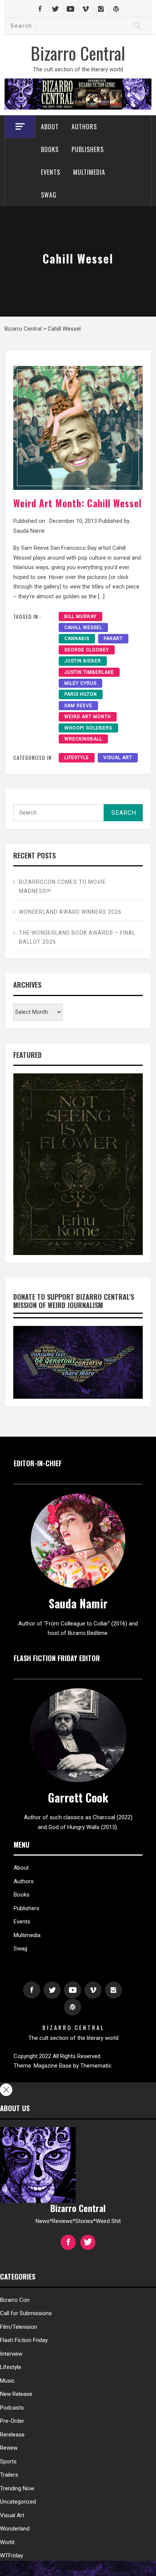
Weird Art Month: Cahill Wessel (77, 503)
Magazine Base (53, 2066)
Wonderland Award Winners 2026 (70, 912)
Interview (11, 2354)
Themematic (96, 2066)
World (7, 2542)
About (50, 127)
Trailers (9, 2475)
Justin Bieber (83, 661)
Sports (8, 2461)
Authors (84, 127)
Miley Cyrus (80, 683)
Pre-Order (12, 2421)
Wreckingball (83, 739)
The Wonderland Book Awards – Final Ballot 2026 (77, 937)
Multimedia (89, 172)
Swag (49, 195)
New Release (16, 2394)
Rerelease (12, 2435)
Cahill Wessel (83, 628)
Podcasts (12, 2408)
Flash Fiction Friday (24, 2340)
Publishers (88, 149)
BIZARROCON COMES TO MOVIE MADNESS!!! (62, 886)
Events (51, 172)
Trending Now (17, 2488)
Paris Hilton (81, 694)
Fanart (113, 639)
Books (50, 149)
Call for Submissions (26, 2313)
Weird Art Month (88, 717)
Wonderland (15, 2529)
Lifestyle (77, 758)
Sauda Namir (29, 531)
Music (7, 2381)
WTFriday (12, 2556)
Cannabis (77, 639)
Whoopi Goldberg (88, 728)
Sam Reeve (78, 706)
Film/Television (19, 2327)
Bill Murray (80, 617)
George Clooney (87, 650)
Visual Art (118, 758)
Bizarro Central (78, 53)
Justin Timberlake (89, 672)
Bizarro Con (15, 2300)
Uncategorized (18, 2502)
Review (9, 2448)
